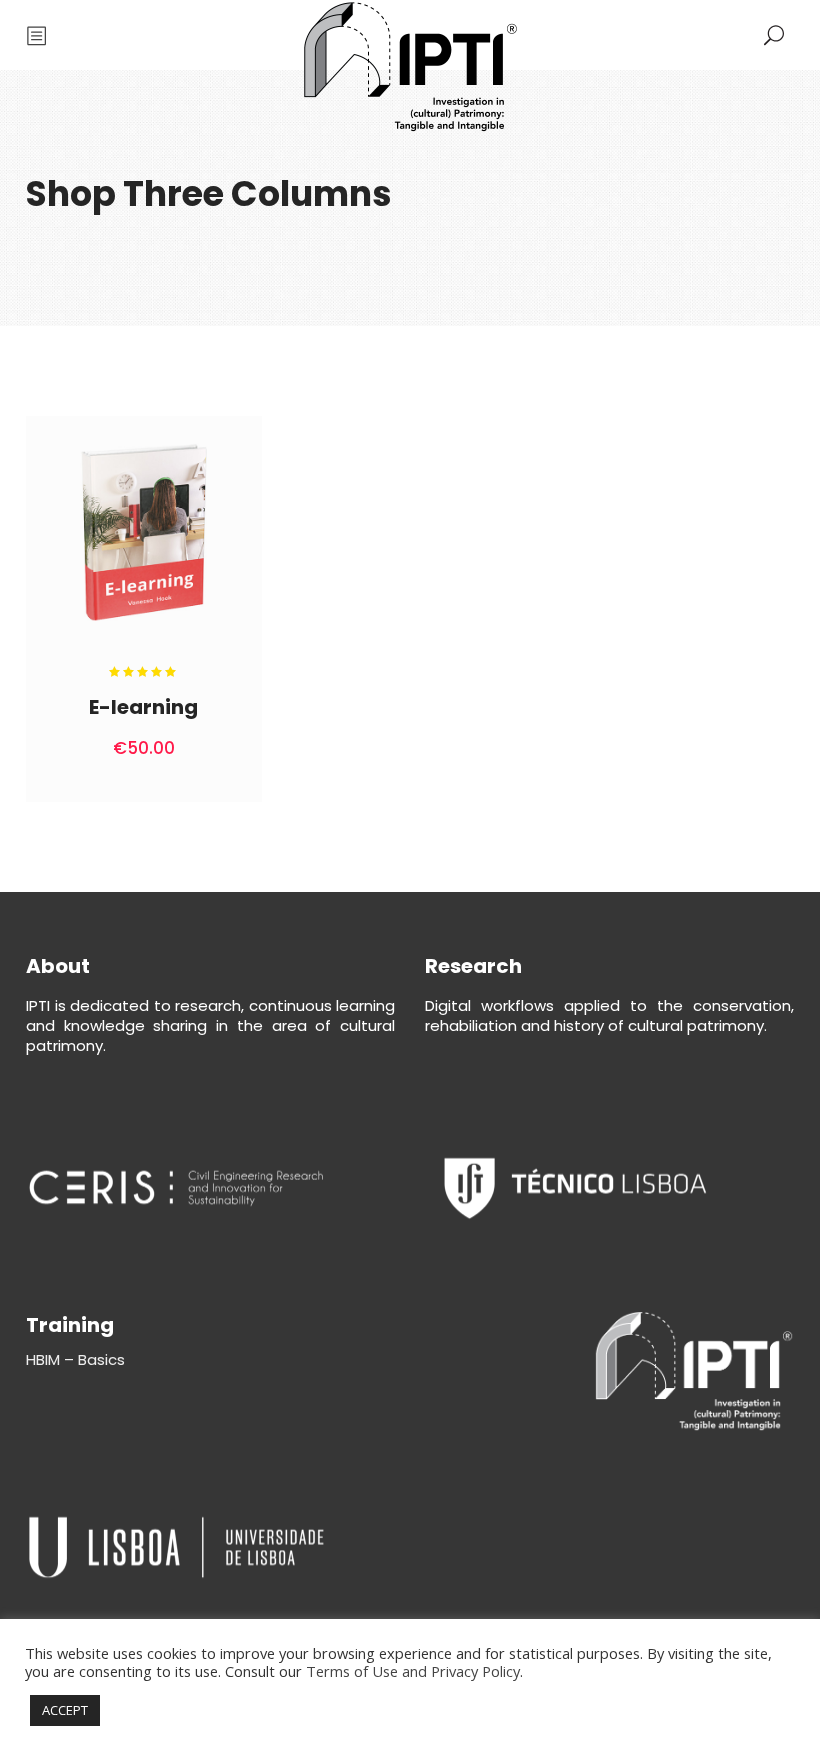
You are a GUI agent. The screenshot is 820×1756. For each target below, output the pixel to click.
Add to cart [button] (182, 748)
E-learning (143, 707)
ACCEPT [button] (65, 1710)
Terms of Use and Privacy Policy (413, 1671)
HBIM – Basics (75, 1359)
